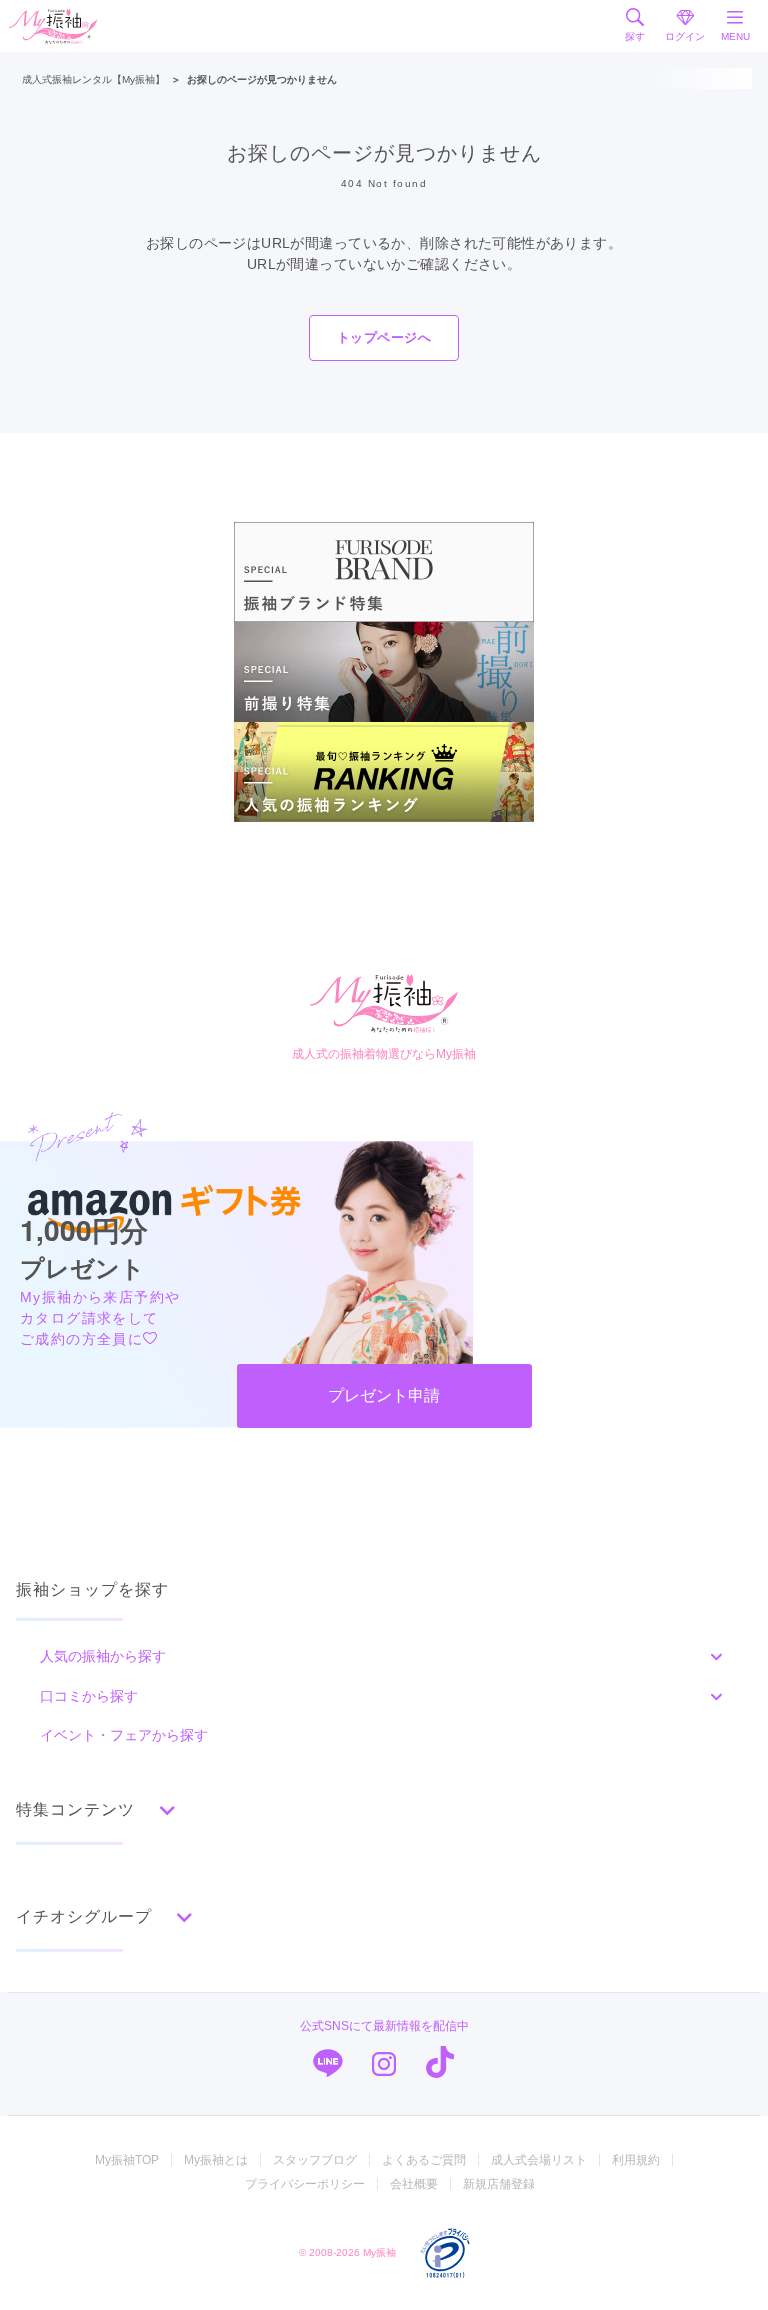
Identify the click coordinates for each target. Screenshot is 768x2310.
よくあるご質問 (424, 2160)
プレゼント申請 (384, 1395)
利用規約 (636, 2160)
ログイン (685, 36)
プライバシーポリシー (305, 2184)
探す (635, 36)
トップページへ (384, 337)
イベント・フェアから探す (124, 1735)
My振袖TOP (127, 2160)
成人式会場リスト (539, 2160)
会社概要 (414, 2184)
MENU (735, 36)
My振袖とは (216, 2160)
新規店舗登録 (499, 2184)
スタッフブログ (315, 2160)
